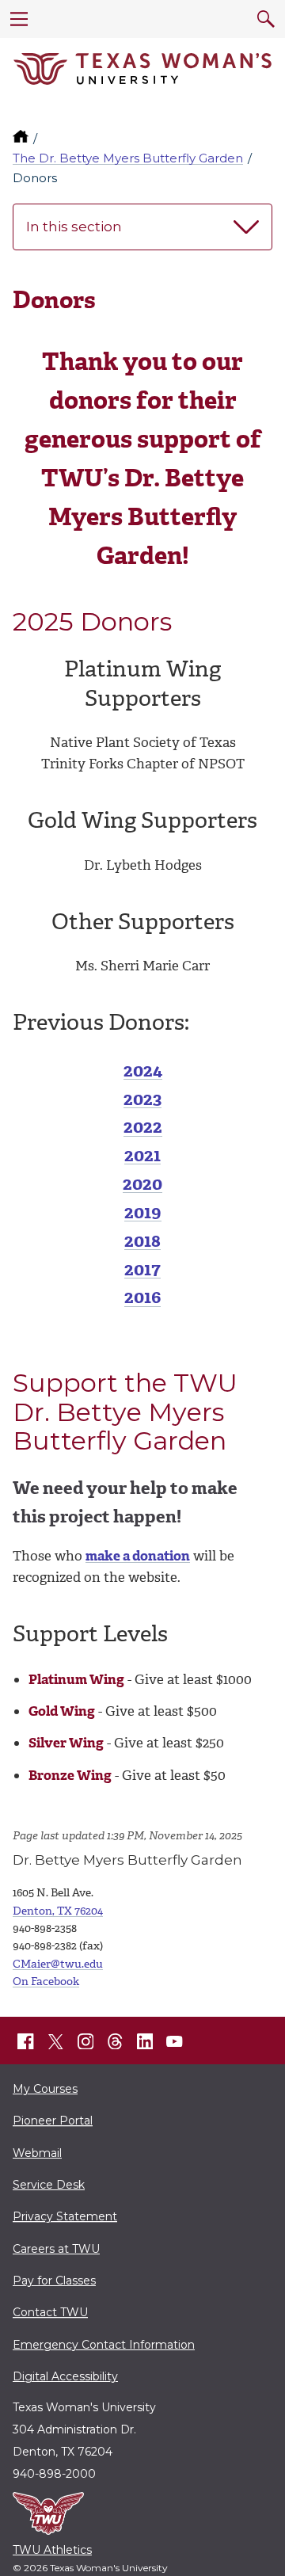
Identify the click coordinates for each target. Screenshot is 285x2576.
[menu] (19, 19)
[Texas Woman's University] (142, 69)
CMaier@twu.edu (58, 1964)
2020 (142, 1184)
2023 (142, 1099)
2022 (143, 1127)
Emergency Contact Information (104, 2345)
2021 (142, 1155)
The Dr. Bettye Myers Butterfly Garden (128, 158)
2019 (143, 1212)
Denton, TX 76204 (58, 1911)
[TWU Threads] (116, 2041)
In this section (74, 227)
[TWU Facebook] (26, 2041)
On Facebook (46, 1982)
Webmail (37, 2153)
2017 (142, 1269)
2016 (142, 1297)
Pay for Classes (54, 2281)
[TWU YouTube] (175, 2041)
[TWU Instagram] (85, 2041)
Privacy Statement (65, 2216)
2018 (142, 1241)
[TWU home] (22, 138)
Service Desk (49, 2185)
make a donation (138, 1556)
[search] (266, 19)
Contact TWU (50, 2312)
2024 (143, 1071)
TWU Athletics (52, 2550)
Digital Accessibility (65, 2376)
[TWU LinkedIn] (145, 2041)
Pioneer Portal (53, 2121)
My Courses (45, 2089)
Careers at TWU (56, 2249)
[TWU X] (55, 2041)
